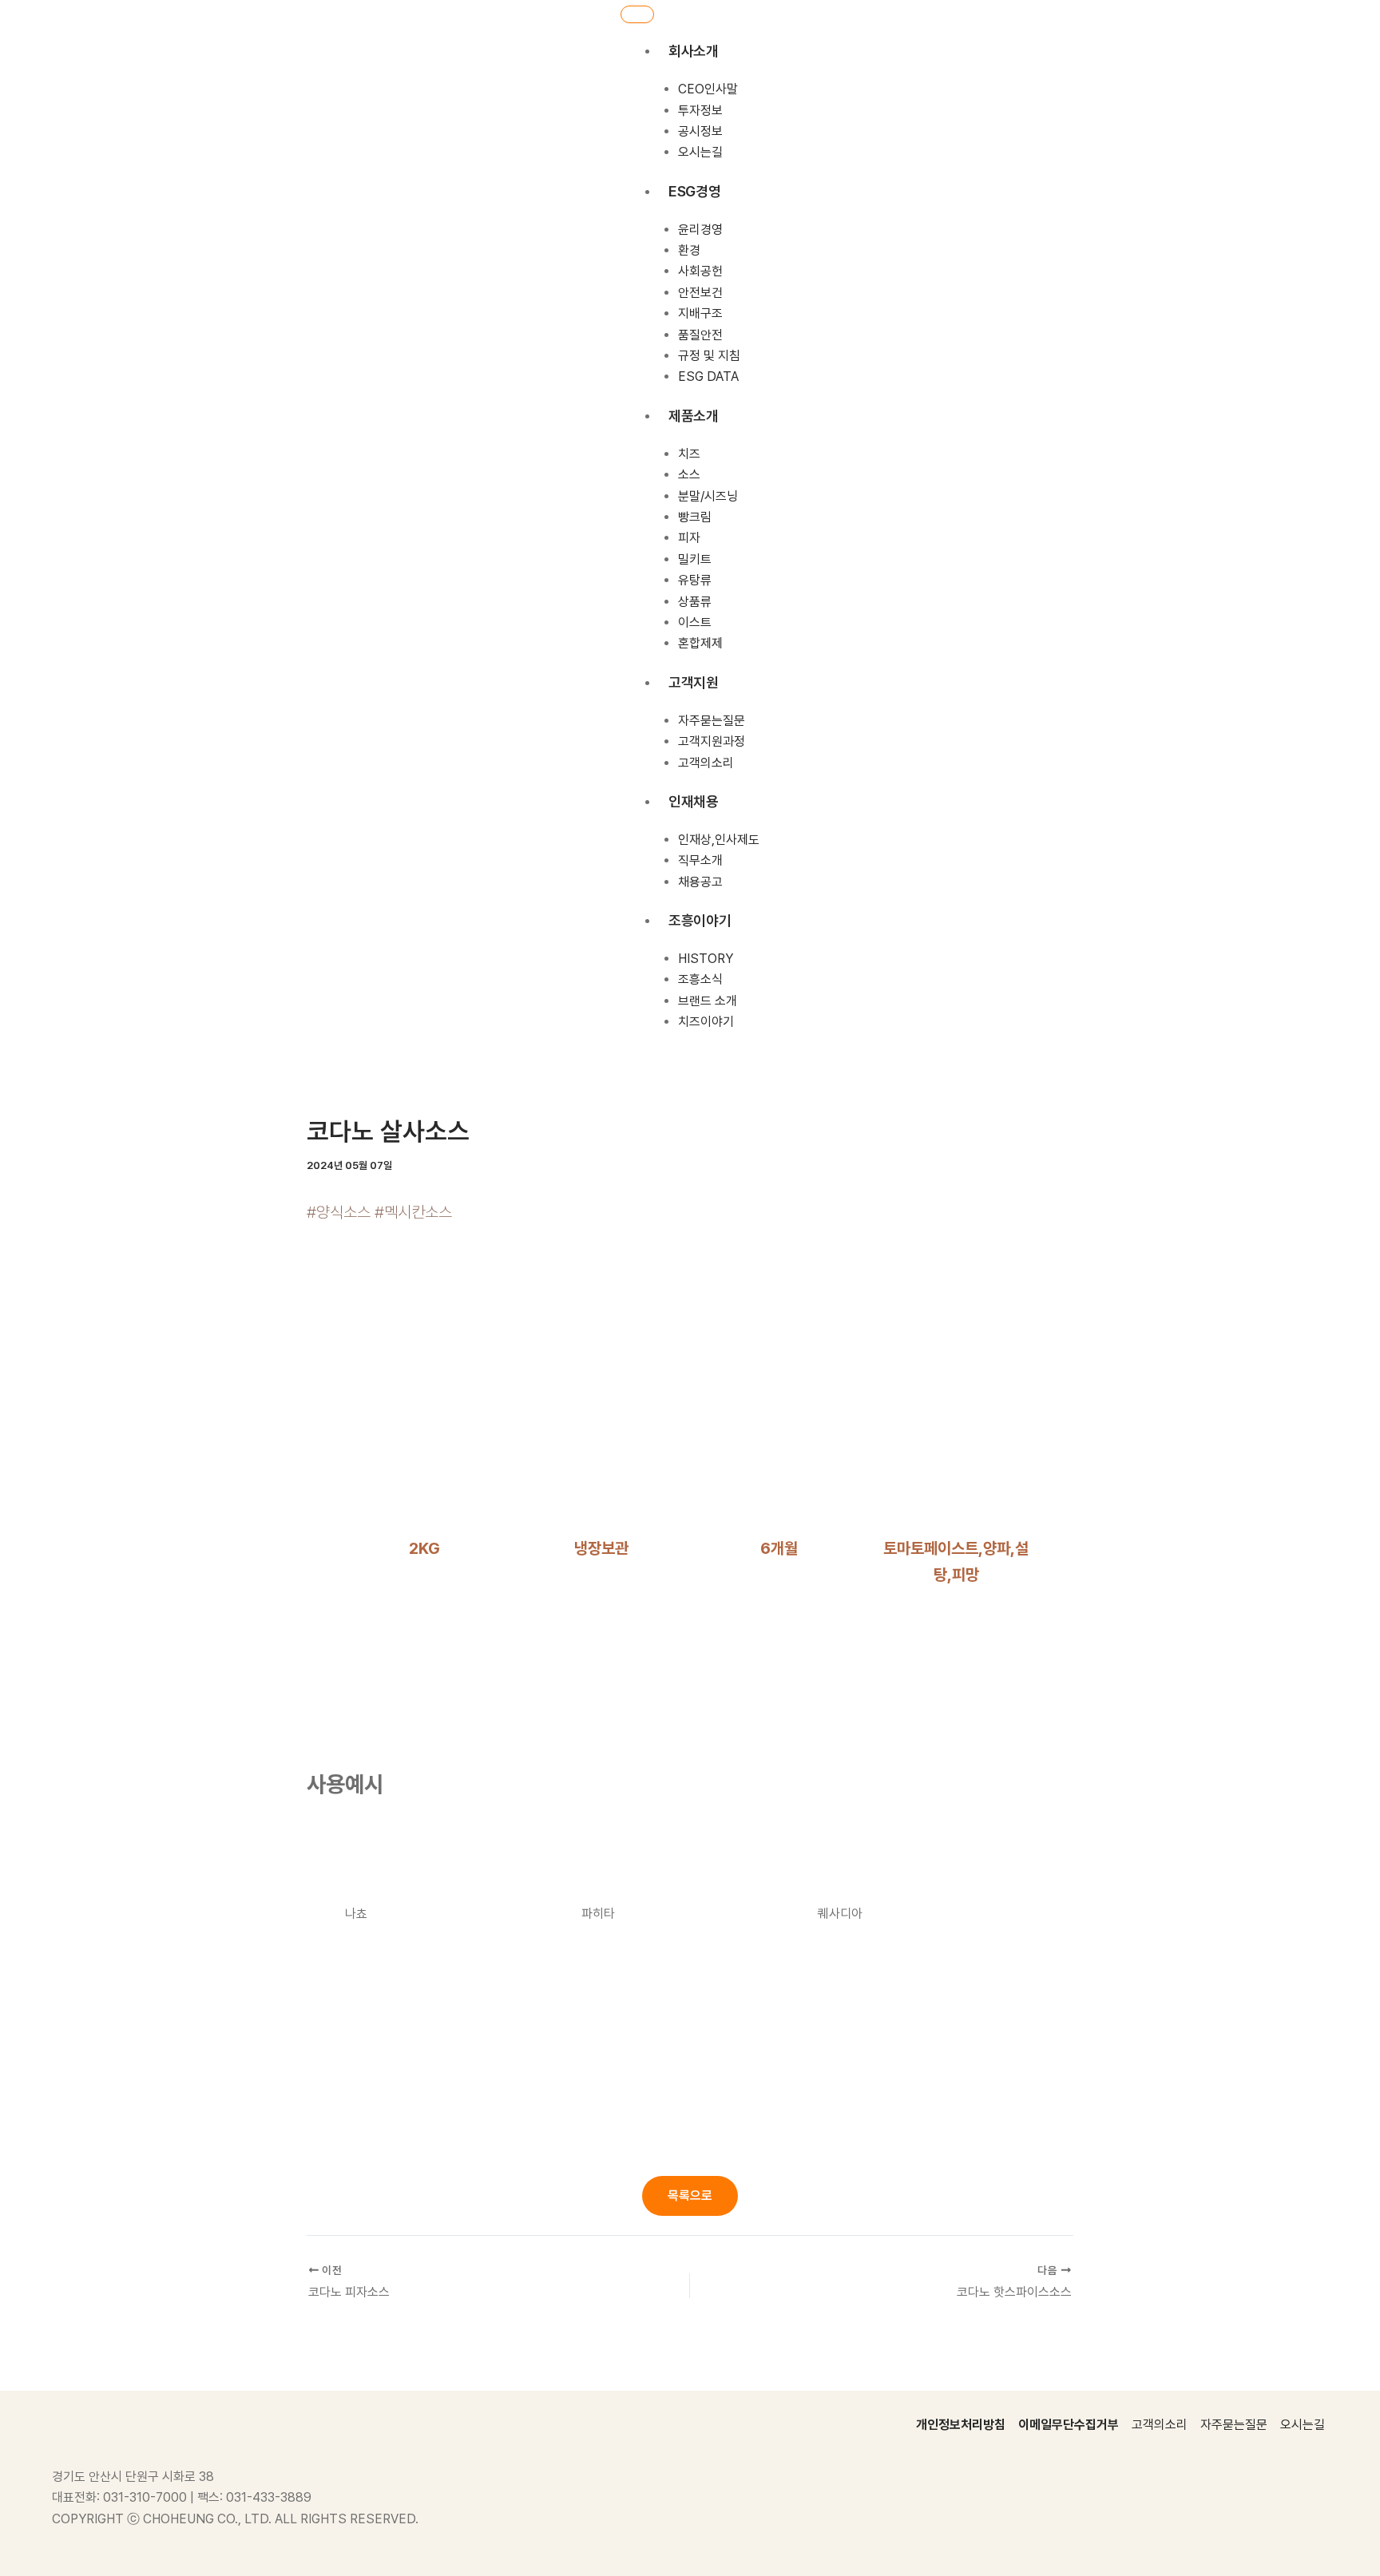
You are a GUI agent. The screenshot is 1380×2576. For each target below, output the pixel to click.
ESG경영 (694, 191)
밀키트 (695, 559)
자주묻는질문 (712, 721)
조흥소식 (700, 979)
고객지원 (694, 682)
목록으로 (690, 2196)
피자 (689, 538)
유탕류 (695, 580)
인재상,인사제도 (719, 840)
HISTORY (706, 959)
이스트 (695, 622)
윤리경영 (700, 230)
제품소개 (694, 416)
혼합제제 (700, 643)
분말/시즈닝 (708, 495)
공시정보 (700, 131)
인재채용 (694, 801)
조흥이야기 (700, 920)
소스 (689, 475)
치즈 (689, 454)
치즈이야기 (706, 1022)
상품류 (695, 601)
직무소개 (700, 860)
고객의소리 (706, 762)
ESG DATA (708, 376)
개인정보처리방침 (961, 2425)
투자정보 (700, 110)
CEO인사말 (708, 89)
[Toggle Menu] (637, 14)
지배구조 (700, 313)
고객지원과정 (712, 741)
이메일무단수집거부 (1069, 2425)
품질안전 (700, 335)
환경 (689, 250)
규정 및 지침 (709, 356)
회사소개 (694, 51)
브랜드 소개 (708, 1001)
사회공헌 (700, 271)
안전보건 (700, 293)
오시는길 (700, 152)
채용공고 (700, 882)
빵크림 (695, 517)
